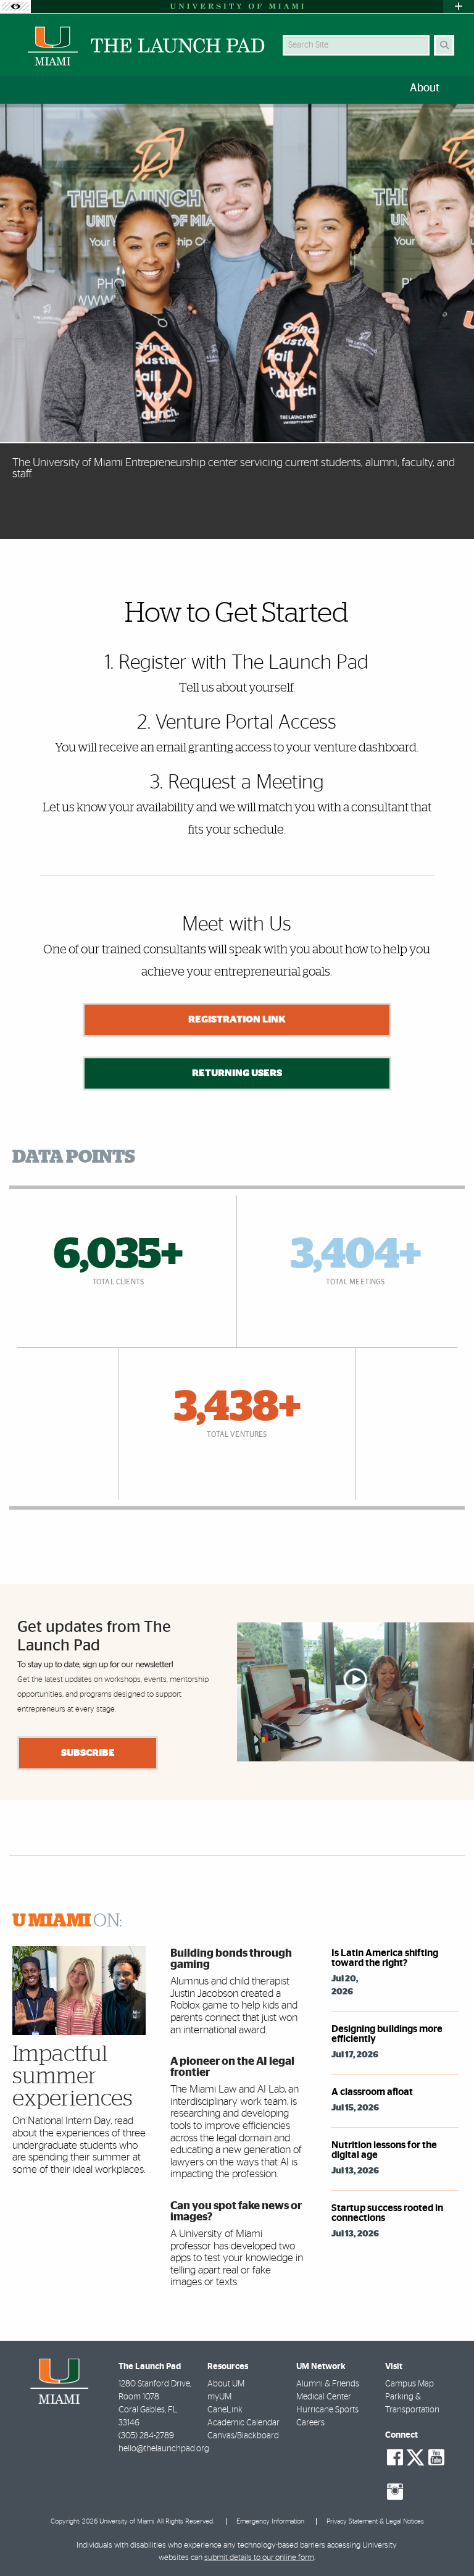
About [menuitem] (425, 88)
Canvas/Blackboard (243, 2436)
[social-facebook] (395, 2457)
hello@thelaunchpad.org (164, 2449)
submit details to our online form (259, 2558)
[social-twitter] (415, 2456)
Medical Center (324, 2397)
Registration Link (237, 1019)
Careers (310, 2423)
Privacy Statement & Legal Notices (375, 2521)
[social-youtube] (436, 2457)
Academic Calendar (243, 2423)
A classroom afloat (372, 2092)
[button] (447, 2541)
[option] (237, 321)
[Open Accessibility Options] (15, 6)
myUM (219, 2397)
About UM (226, 2384)
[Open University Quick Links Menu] (459, 6)
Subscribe (88, 1753)
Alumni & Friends (328, 2384)
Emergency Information (270, 2521)
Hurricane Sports (327, 2410)
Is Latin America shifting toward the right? (385, 1958)
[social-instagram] (395, 2492)
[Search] (444, 45)
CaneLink (225, 2410)
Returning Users (237, 1073)
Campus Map (410, 2384)
